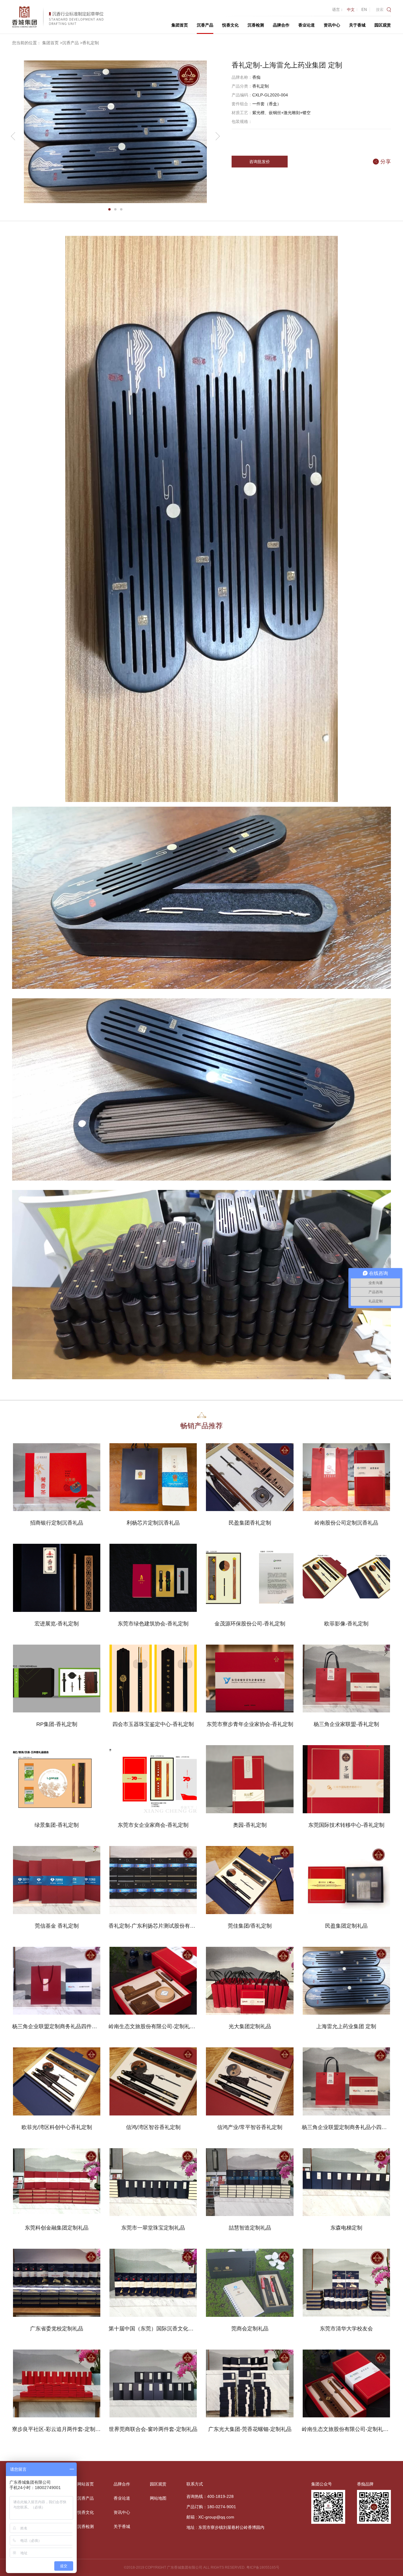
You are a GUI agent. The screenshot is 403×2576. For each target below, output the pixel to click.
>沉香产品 (69, 43)
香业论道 (307, 25)
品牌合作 (281, 25)
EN (364, 10)
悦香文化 (230, 25)
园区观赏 (383, 25)
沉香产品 (205, 25)
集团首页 (180, 25)
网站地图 (158, 2498)
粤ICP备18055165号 (263, 2567)
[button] (109, 209)
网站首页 (86, 2484)
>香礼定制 (89, 43)
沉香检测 (256, 25)
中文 (351, 10)
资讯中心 (332, 25)
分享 (386, 162)
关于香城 (357, 25)
